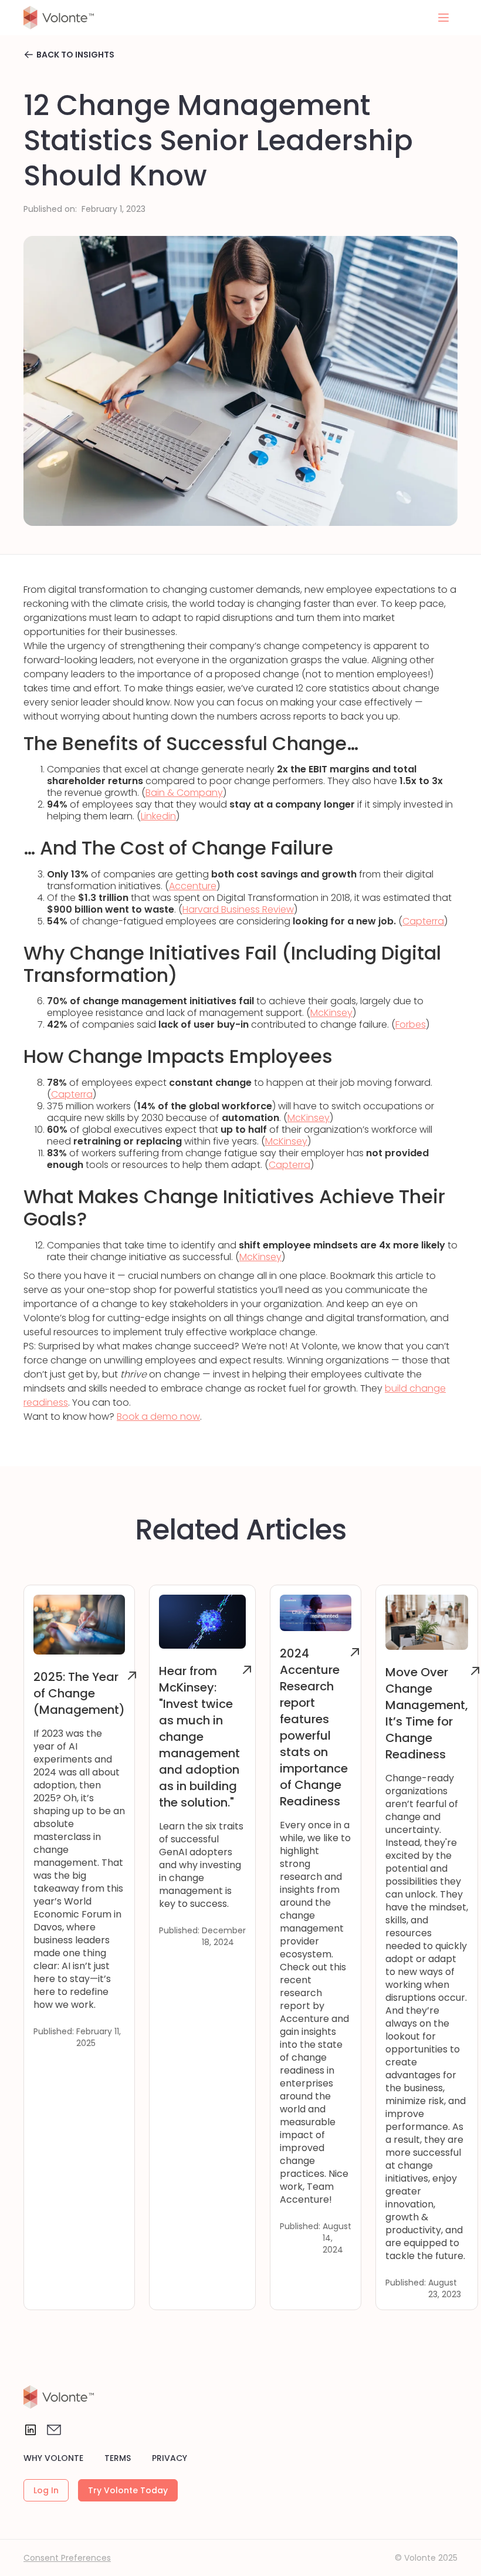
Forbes (411, 1024)
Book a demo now (158, 1417)
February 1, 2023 (114, 209)
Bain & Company (184, 793)
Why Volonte (53, 2458)
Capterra (423, 921)
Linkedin (158, 816)
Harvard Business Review (238, 909)
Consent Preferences (67, 2558)
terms (118, 2458)
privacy (170, 2458)
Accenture (193, 886)
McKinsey (331, 1013)
